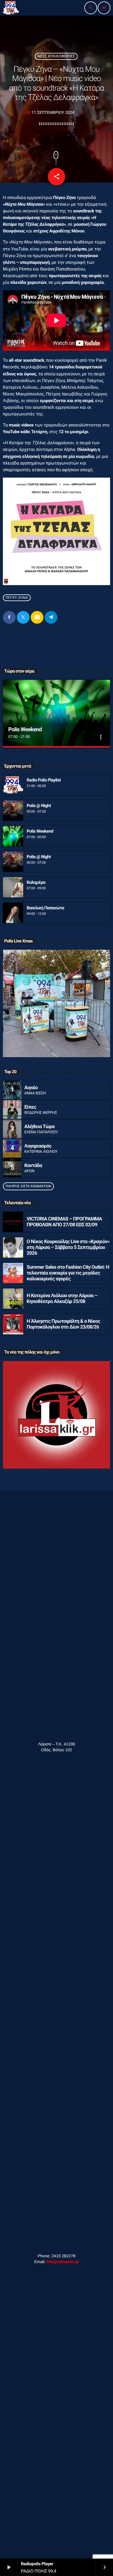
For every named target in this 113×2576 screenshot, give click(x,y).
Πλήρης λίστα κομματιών (28, 1186)
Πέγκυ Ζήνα (17, 598)
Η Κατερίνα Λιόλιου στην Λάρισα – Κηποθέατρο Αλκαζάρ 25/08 (62, 1299)
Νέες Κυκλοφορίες (56, 56)
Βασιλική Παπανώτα (45, 908)
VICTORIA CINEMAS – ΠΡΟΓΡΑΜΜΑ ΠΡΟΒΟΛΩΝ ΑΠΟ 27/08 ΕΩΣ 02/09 (64, 1222)
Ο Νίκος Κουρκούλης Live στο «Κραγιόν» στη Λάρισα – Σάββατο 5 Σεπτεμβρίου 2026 (68, 1248)
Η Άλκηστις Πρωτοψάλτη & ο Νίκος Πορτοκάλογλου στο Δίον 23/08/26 (63, 1324)
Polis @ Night (39, 806)
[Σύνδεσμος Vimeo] (11, 8)
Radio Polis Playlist (44, 780)
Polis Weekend (25, 729)
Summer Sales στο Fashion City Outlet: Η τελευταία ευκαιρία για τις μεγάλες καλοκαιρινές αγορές (68, 1273)
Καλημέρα (36, 882)
